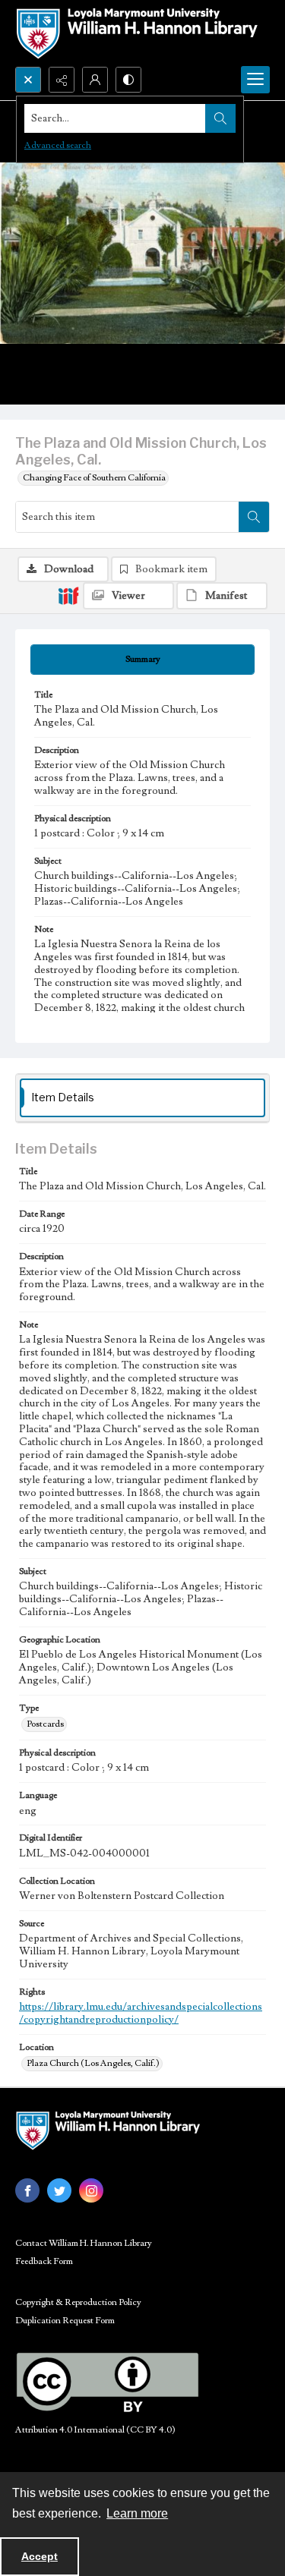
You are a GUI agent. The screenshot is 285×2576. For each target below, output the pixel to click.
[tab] (142, 660)
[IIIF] (68, 595)
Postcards (45, 1724)
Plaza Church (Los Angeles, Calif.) (93, 2063)
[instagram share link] (91, 2190)
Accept (40, 2556)
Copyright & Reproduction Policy (78, 2302)
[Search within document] (254, 517)
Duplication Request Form (65, 2321)
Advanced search (58, 145)
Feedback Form (44, 2261)
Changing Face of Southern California (94, 478)
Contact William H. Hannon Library (84, 2243)
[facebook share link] (27, 2190)
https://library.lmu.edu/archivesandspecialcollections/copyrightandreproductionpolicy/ (141, 2013)
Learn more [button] (137, 2513)
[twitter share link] (59, 2190)
